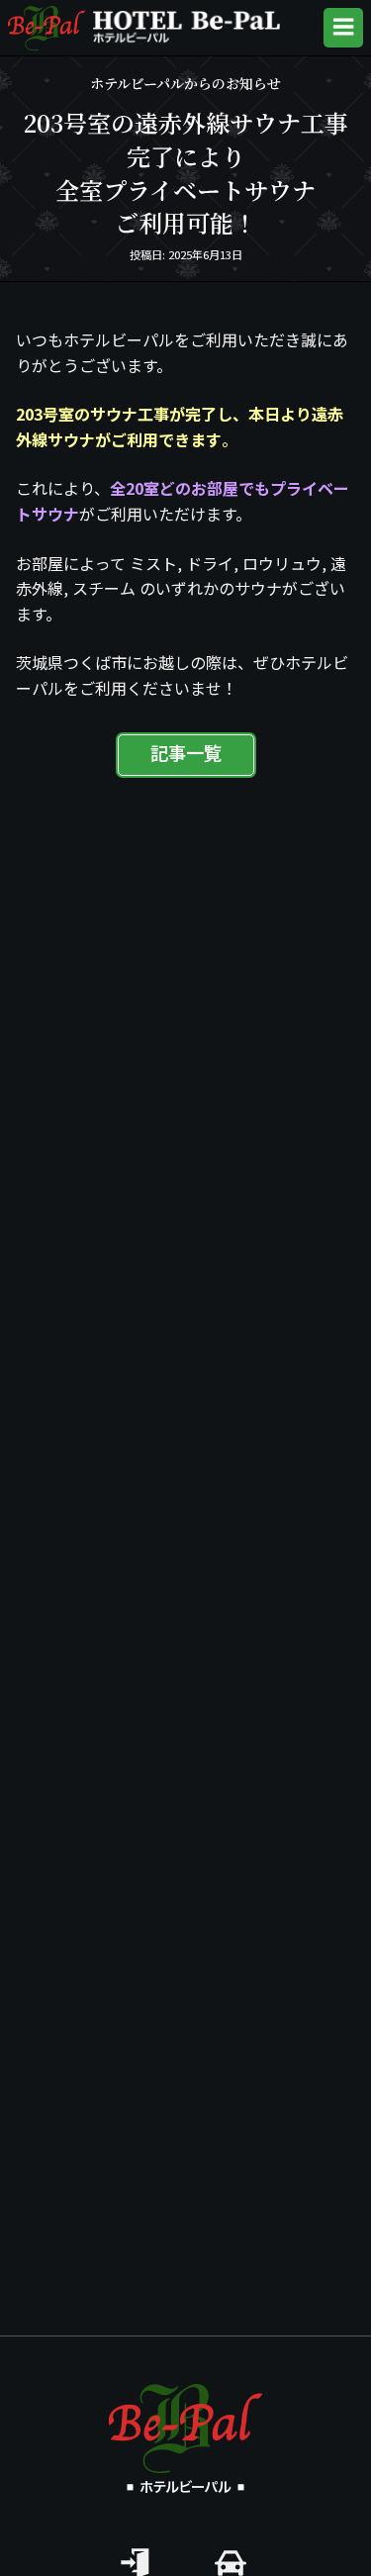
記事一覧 (186, 755)
